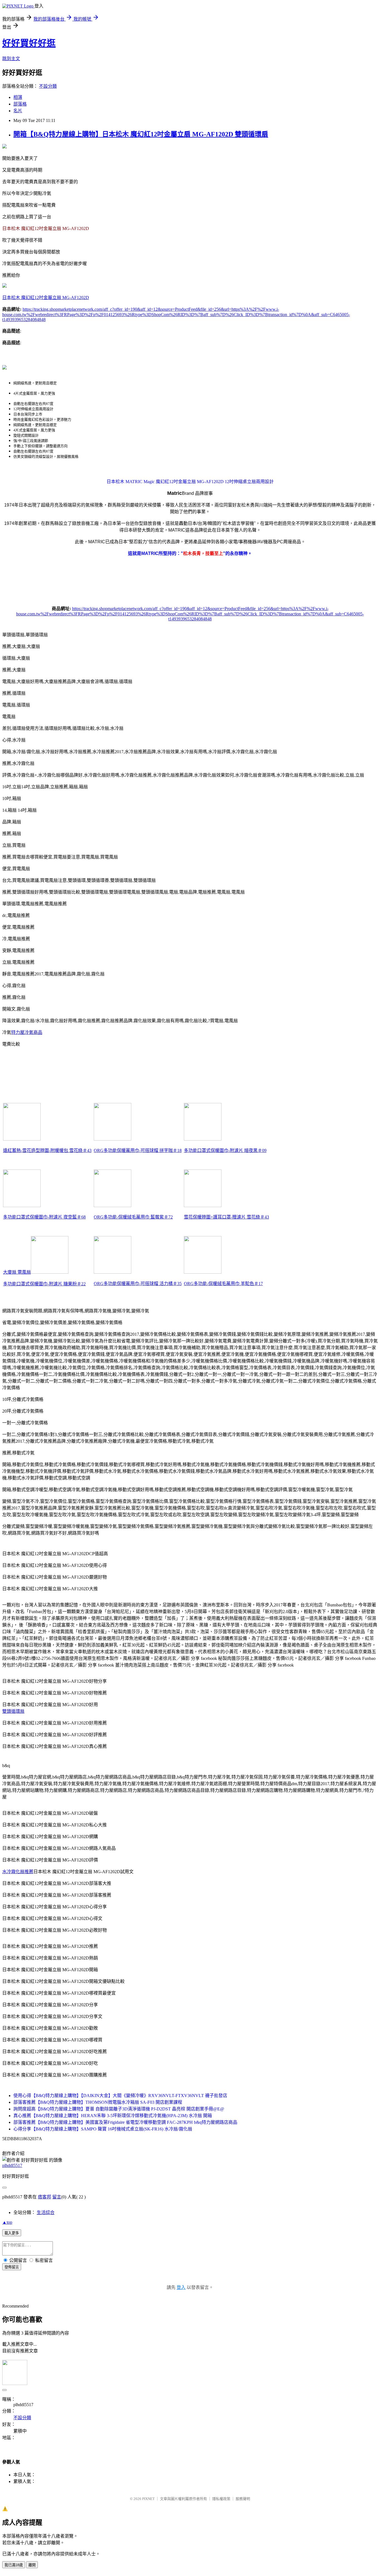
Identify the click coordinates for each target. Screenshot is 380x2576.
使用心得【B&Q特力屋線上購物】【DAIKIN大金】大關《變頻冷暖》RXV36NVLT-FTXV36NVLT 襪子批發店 (120, 2096)
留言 (57, 2197)
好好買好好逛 (29, 43)
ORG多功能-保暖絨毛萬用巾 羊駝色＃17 (223, 1284)
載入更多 (12, 2233)
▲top (7, 2222)
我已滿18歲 (14, 2565)
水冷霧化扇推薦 (18, 1872)
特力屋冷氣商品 (27, 1032)
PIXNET (148, 2499)
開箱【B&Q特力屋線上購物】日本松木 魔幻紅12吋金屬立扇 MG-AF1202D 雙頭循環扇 (141, 134)
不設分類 (48, 86)
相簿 (18, 97)
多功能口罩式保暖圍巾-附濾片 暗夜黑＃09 (225, 1150)
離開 (32, 2565)
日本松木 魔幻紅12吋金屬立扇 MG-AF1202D (46, 298)
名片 (18, 111)
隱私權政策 (221, 2499)
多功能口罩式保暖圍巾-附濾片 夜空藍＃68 (44, 1217)
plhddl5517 (12, 2165)
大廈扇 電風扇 (17, 1272)
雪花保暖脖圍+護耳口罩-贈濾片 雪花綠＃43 (226, 1217)
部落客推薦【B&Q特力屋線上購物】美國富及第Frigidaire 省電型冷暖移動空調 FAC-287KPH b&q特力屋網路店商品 (125, 2122)
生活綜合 (46, 2212)
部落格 (20, 104)
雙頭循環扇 (13, 1711)
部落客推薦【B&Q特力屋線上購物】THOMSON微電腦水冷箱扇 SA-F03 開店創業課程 (98, 2102)
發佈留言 (12, 2267)
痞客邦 (45, 2197)
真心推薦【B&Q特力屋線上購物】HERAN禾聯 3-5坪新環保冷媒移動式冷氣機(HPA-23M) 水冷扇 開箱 (113, 2116)
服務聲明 (243, 2499)
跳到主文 (11, 59)
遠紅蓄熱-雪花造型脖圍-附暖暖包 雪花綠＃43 (47, 1150)
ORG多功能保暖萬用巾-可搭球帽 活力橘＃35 (138, 1284)
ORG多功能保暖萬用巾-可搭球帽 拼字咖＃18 (138, 1150)
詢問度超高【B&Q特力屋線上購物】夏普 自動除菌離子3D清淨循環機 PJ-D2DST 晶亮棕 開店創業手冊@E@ (119, 2109)
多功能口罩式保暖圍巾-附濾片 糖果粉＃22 (44, 1284)
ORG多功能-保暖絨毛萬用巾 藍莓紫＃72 (133, 1217)
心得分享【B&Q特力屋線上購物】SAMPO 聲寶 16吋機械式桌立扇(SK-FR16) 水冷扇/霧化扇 (103, 2129)
